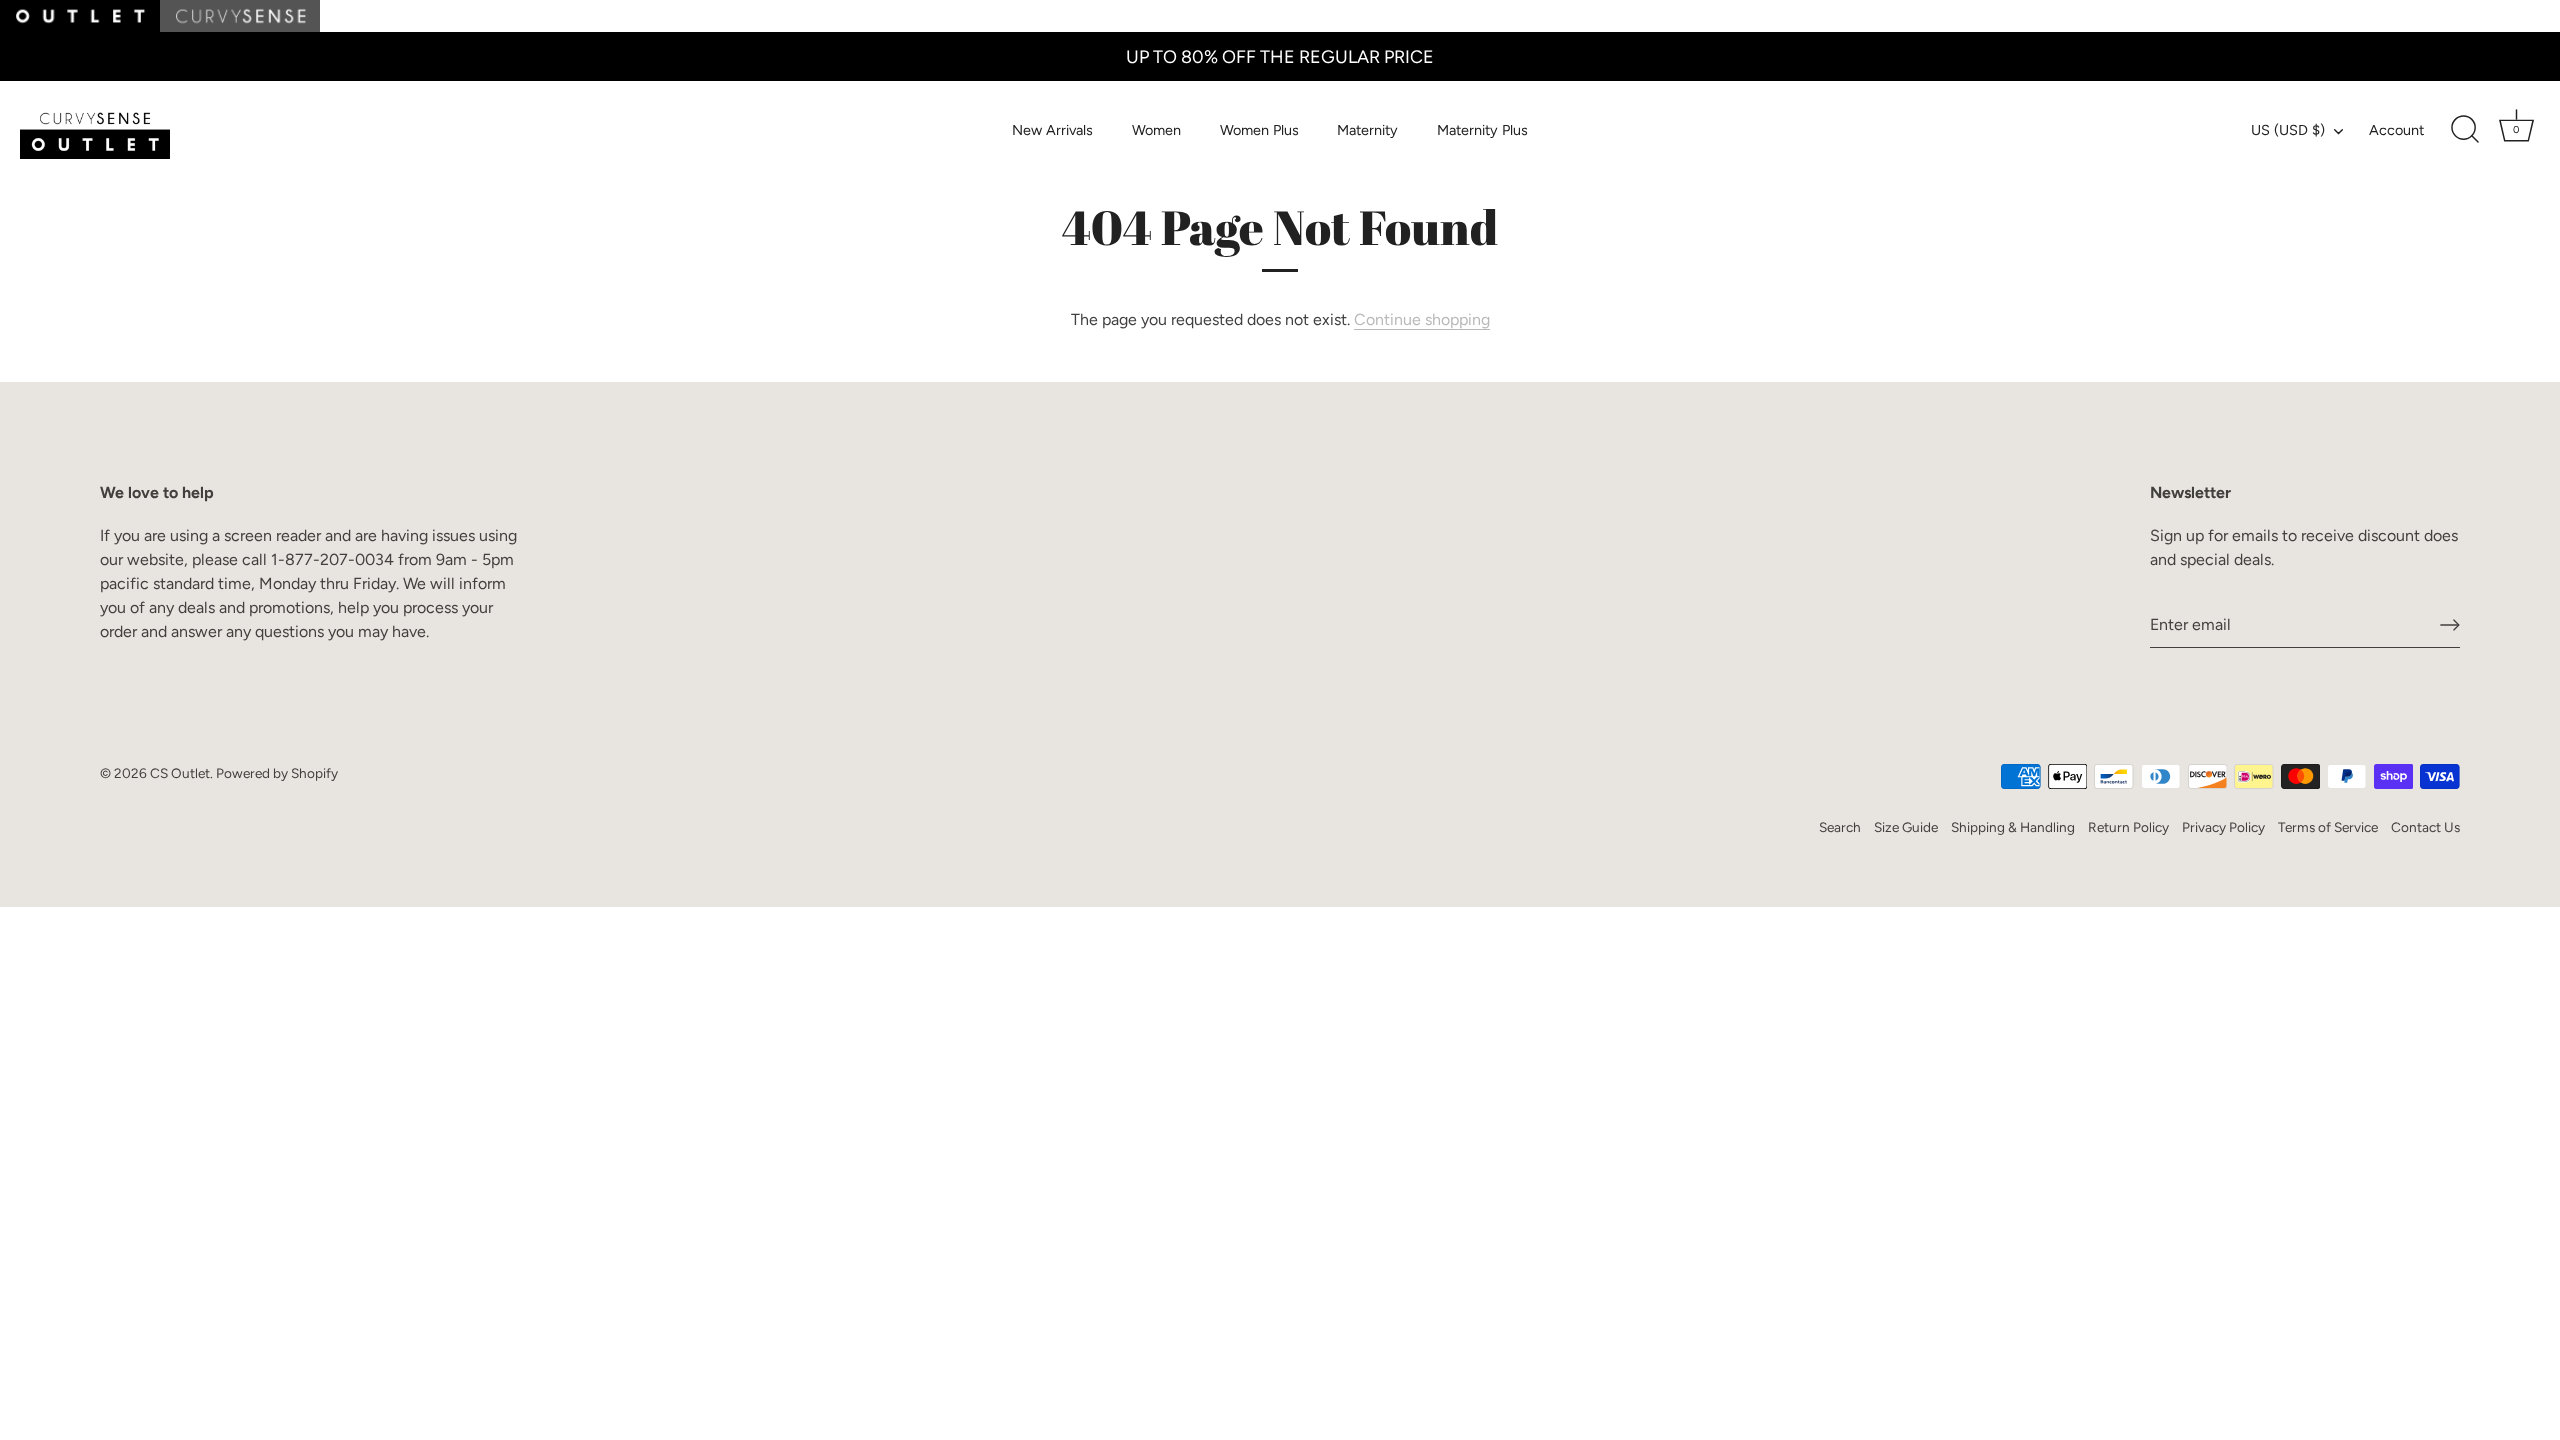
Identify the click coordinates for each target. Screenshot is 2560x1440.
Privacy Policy (2223, 827)
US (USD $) (2288, 130)
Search (1840, 827)
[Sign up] (2450, 625)
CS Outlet (180, 773)
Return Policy (2128, 827)
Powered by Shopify (277, 773)
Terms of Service (2328, 827)
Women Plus (1259, 130)
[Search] (2465, 130)
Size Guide (1906, 827)
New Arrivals (1052, 130)
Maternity (1367, 130)
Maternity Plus (1482, 130)
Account (2396, 130)
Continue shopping (1422, 319)
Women (1156, 130)
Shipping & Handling (2013, 827)
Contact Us (2425, 827)
